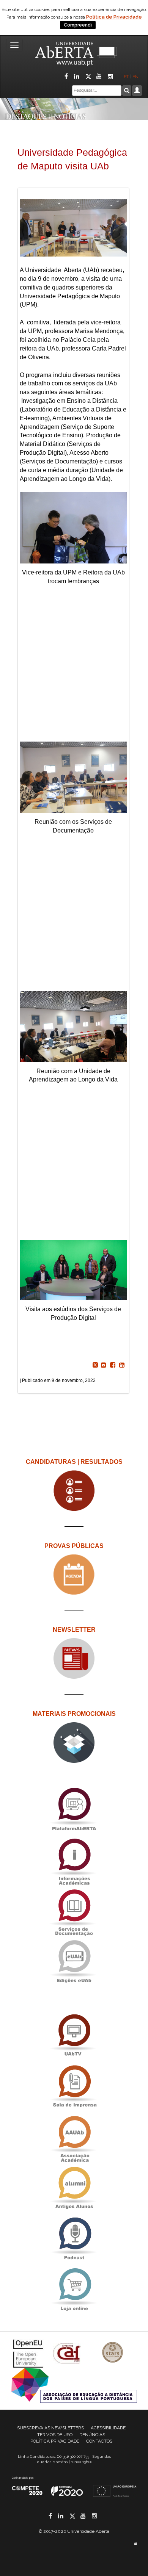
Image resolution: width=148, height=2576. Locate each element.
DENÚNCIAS (92, 2435)
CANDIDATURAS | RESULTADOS (74, 1462)
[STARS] (113, 2353)
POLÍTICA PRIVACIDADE (55, 2441)
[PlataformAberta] (74, 1809)
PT (126, 77)
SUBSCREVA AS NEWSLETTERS (50, 2428)
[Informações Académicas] (74, 1860)
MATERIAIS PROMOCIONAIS (74, 1714)
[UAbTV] (74, 2035)
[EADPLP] (74, 2385)
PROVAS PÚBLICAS (74, 1546)
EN (136, 77)
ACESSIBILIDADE (108, 2428)
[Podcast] (74, 2239)
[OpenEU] (29, 2353)
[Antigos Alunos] (74, 2188)
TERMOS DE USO (55, 2435)
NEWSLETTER (74, 1630)
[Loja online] (74, 2289)
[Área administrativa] (135, 2544)
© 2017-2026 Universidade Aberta (74, 2531)
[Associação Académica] (74, 2137)
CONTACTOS (99, 2441)
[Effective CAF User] (68, 2353)
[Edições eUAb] (74, 1961)
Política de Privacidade (114, 17)
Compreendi (78, 25)
